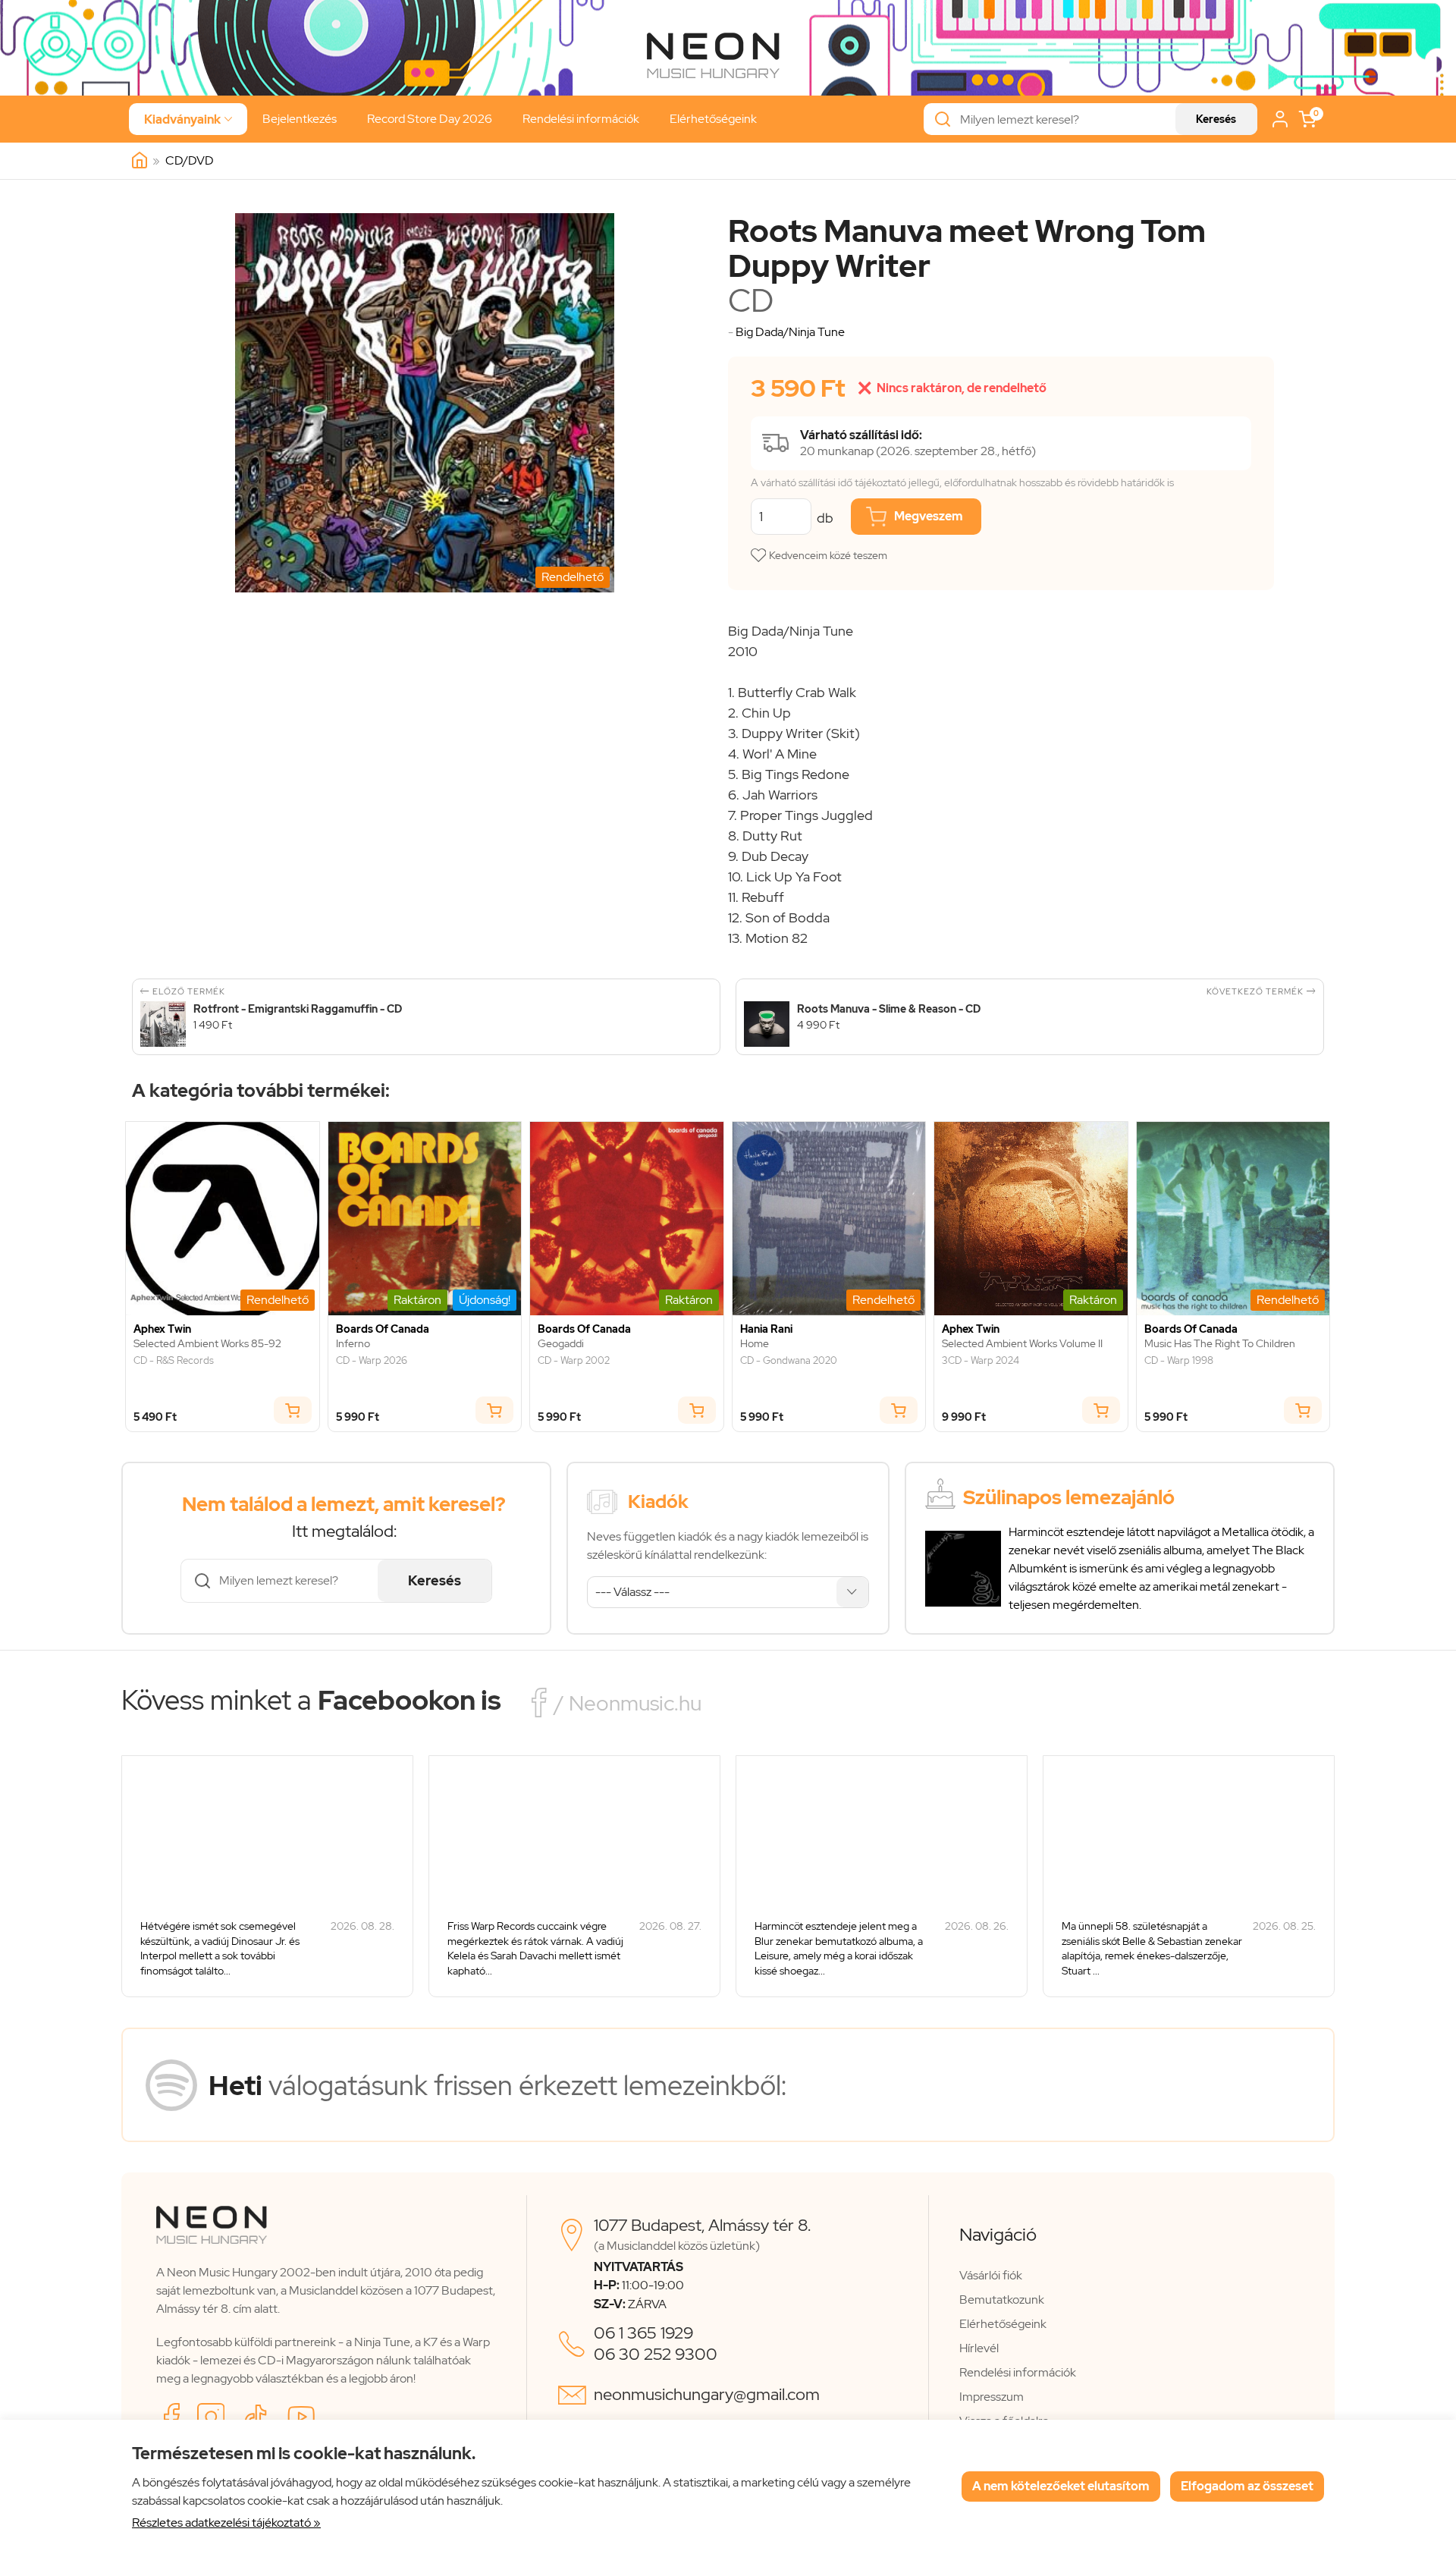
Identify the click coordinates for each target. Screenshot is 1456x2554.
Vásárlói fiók (991, 2275)
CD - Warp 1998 (1179, 1361)
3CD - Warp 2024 (981, 1361)
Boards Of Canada (383, 1329)
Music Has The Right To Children (1220, 1344)
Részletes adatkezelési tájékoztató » (226, 2523)
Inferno (353, 1344)
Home (755, 1344)
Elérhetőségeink (713, 119)
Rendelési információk (581, 119)
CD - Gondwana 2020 (789, 1361)
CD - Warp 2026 (372, 1361)
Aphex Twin (162, 1329)
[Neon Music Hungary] (140, 161)
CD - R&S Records (174, 1361)
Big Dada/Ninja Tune (790, 332)
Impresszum (992, 2397)
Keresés (1216, 119)
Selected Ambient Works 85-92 (207, 1344)
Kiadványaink (188, 119)
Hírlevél (979, 2348)
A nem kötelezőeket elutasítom (1061, 2486)
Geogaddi (561, 1344)
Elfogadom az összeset (1247, 2486)
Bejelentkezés (300, 119)
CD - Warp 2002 (574, 1361)
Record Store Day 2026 (430, 119)
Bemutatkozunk (1002, 2300)
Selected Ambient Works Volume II (1022, 1344)
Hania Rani (766, 1329)
